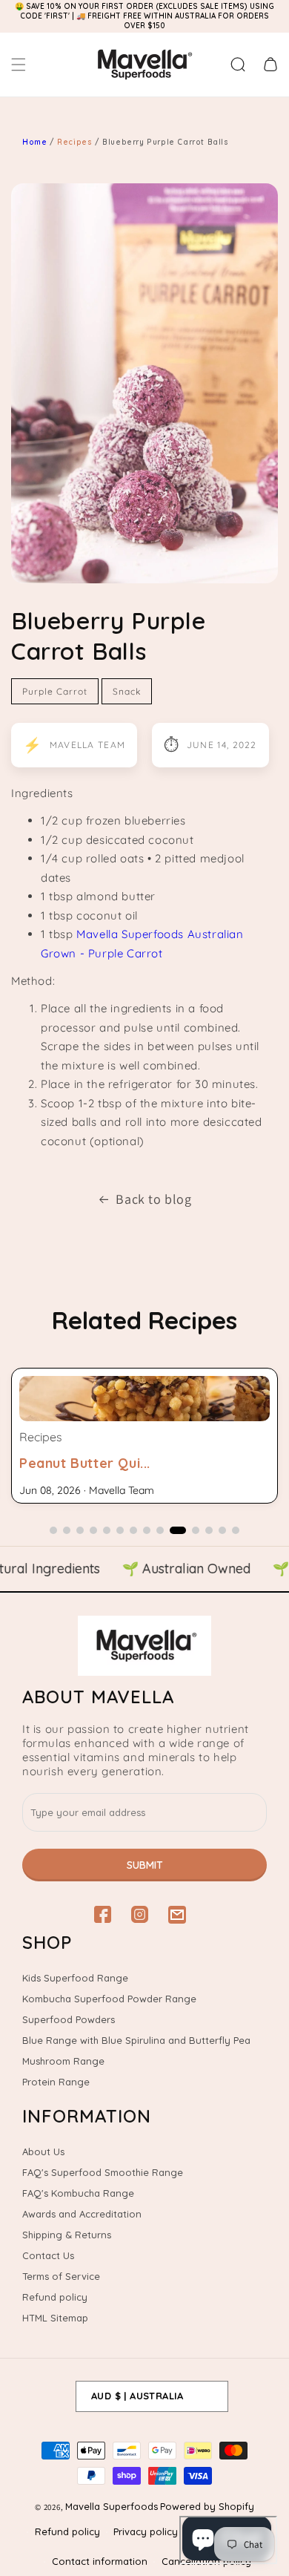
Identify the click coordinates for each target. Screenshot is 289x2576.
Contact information (100, 2561)
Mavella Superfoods (112, 2506)
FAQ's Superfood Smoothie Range (103, 2172)
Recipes (76, 142)
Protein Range (56, 2082)
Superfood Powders (69, 2019)
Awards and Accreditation (82, 2214)
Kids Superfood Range (75, 1978)
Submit (145, 1865)
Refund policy (55, 2297)
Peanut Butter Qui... (85, 1463)
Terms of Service (61, 2276)
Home (34, 142)
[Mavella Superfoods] (144, 1646)
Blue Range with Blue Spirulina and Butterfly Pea (136, 2040)
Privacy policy (146, 2531)
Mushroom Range (63, 2061)
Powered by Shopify (207, 2506)
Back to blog (153, 1199)
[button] (19, 65)
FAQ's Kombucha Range (78, 2193)
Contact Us (48, 2255)
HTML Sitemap (55, 2318)
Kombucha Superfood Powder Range (109, 1999)
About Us (43, 2151)
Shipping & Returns (67, 2235)
